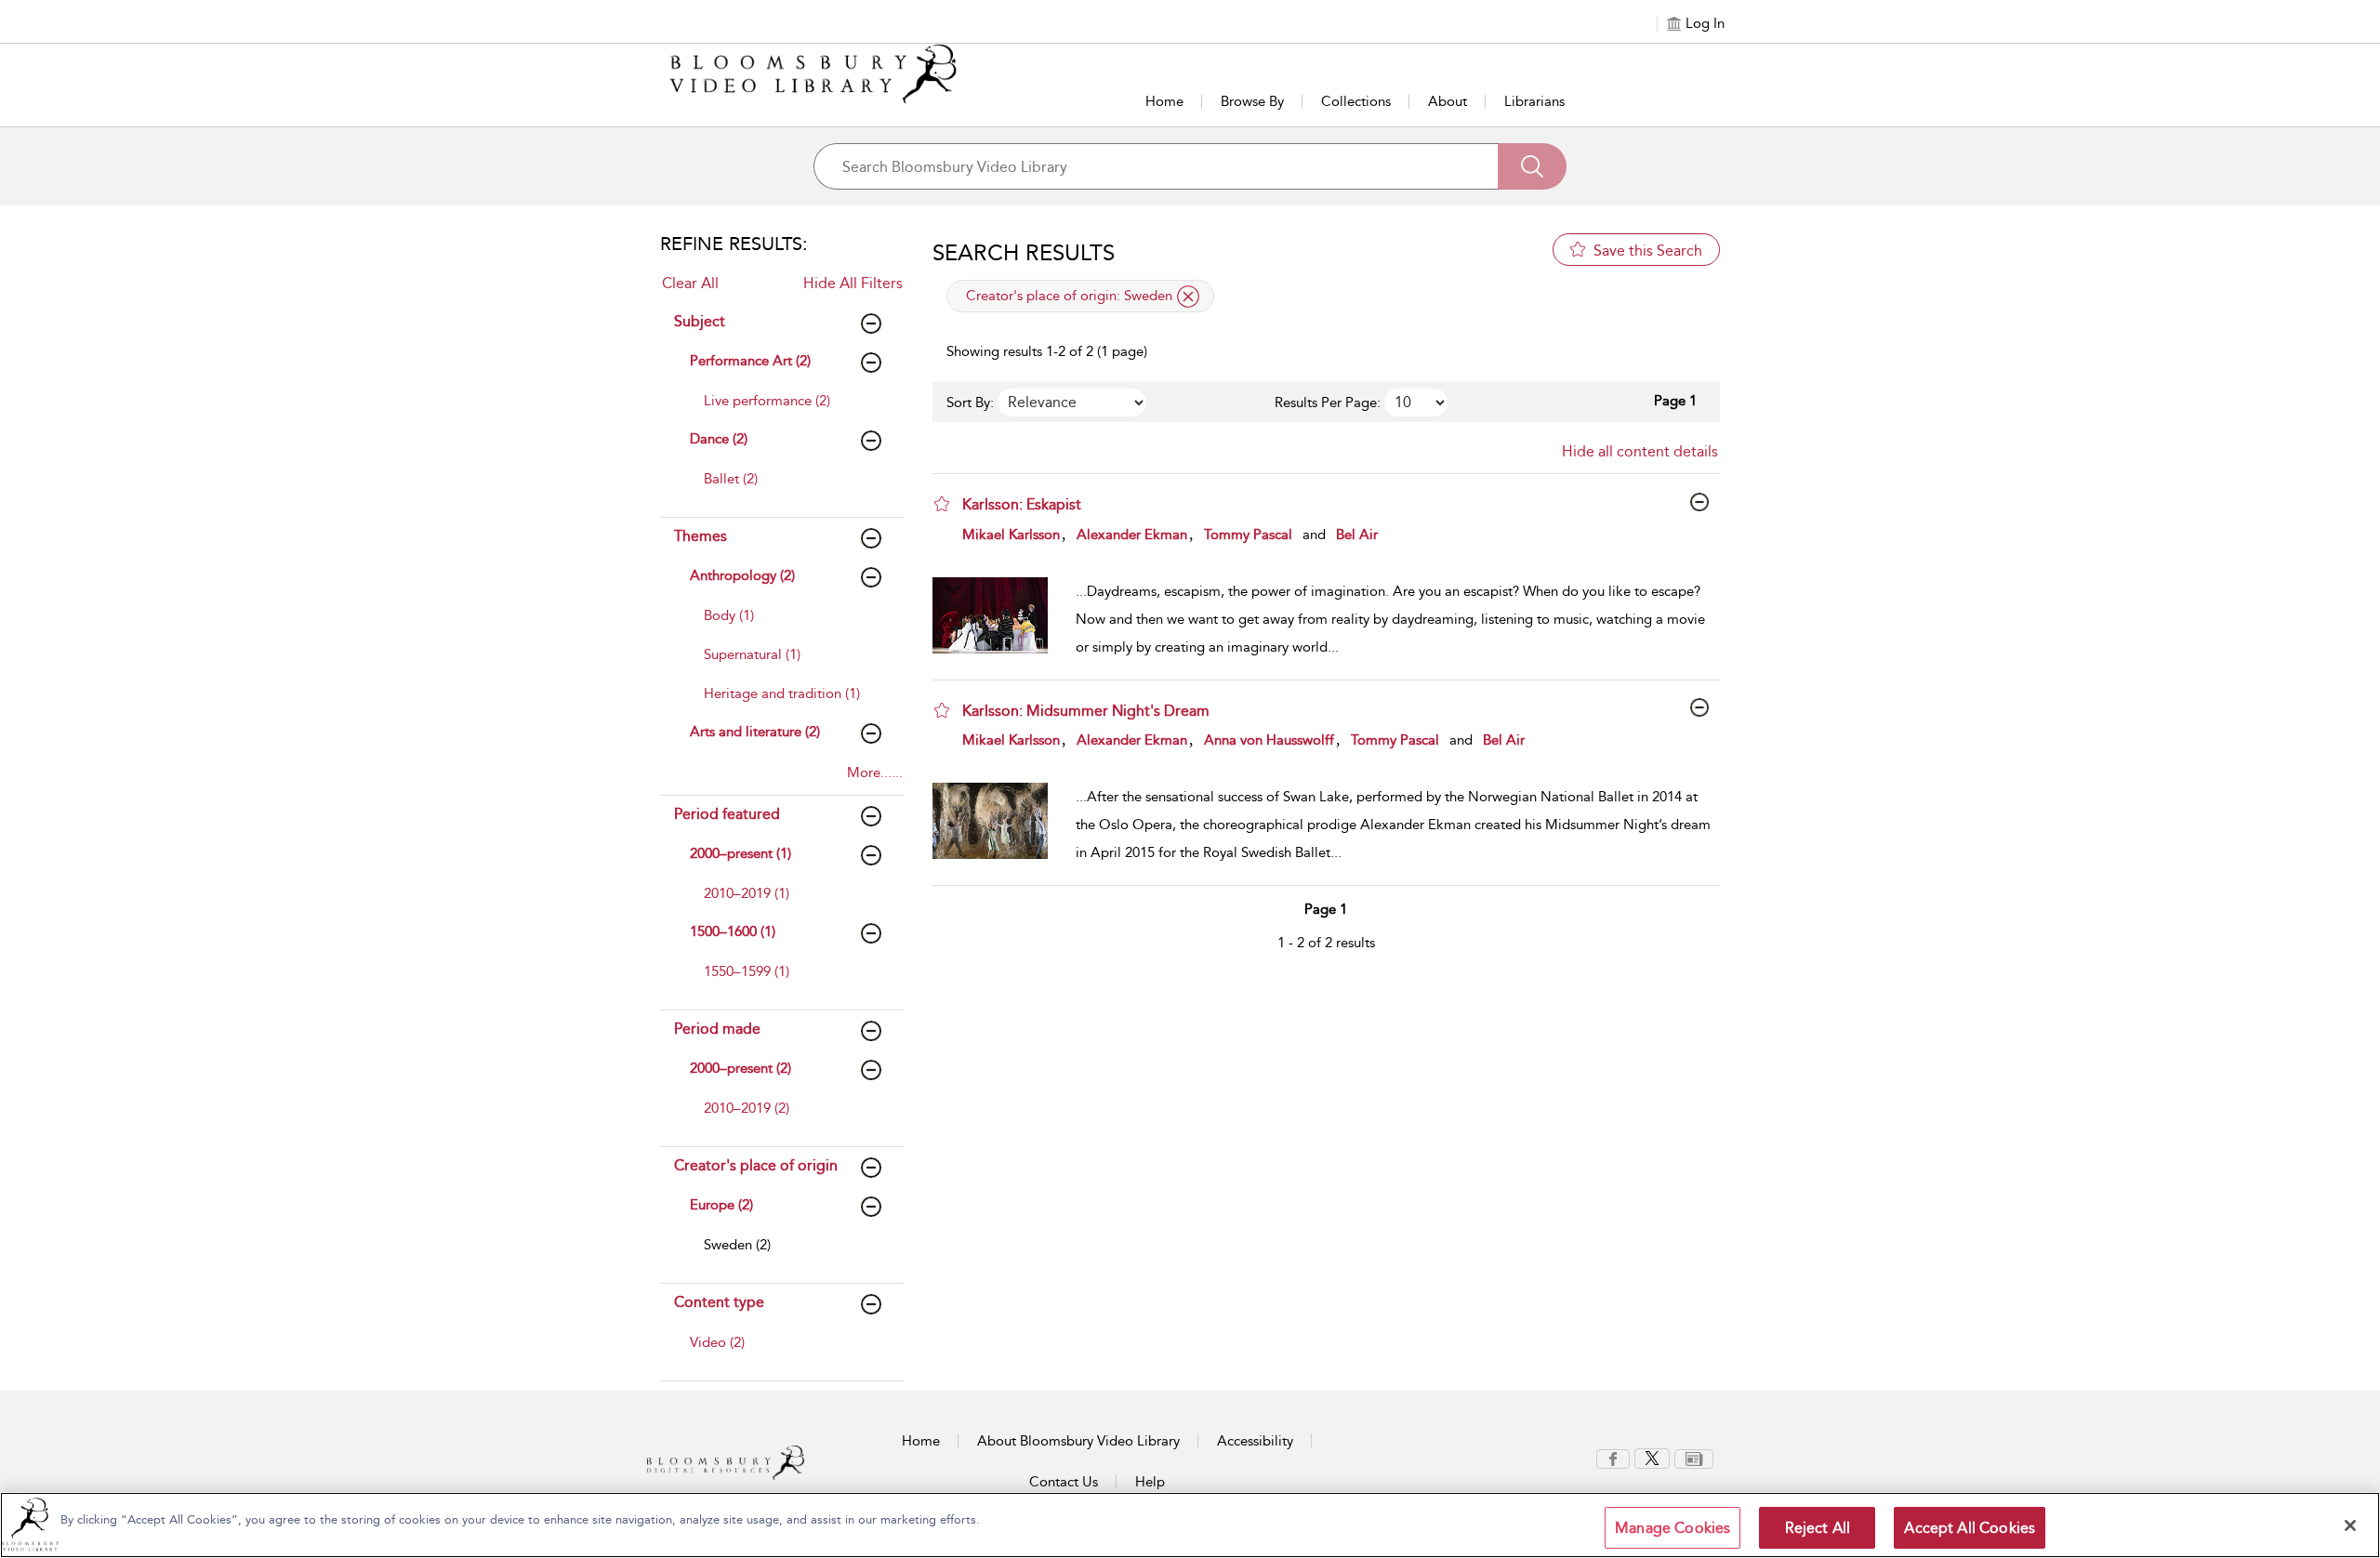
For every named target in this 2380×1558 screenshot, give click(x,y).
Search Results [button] (1024, 253)
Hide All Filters (853, 283)
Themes (701, 536)
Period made (717, 1029)
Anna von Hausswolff (1269, 740)
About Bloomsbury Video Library (1078, 1441)
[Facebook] (1613, 1458)
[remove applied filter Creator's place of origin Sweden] (1188, 297)
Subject (700, 321)
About (1448, 101)
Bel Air (1357, 535)
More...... (875, 772)
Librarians (1534, 101)
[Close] (2350, 1525)
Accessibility (1255, 1441)
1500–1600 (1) (733, 931)
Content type (719, 1302)
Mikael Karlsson (1011, 535)
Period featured (727, 814)
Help (1150, 1482)
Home (1164, 101)
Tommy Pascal (1248, 535)
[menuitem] (788, 410)
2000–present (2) (740, 1068)
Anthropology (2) (742, 575)
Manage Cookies (1673, 1528)
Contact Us (1064, 1482)
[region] (1190, 1525)
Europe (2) (721, 1205)
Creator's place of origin (756, 1165)
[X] (1652, 1458)
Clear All (690, 283)
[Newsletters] (1694, 1458)
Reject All (1818, 1528)
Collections (1356, 101)
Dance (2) (719, 439)
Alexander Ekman (1132, 535)
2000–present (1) (740, 853)
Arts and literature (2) (755, 732)
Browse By (1252, 101)
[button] (942, 504)
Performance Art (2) (750, 361)
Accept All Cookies (1970, 1528)
